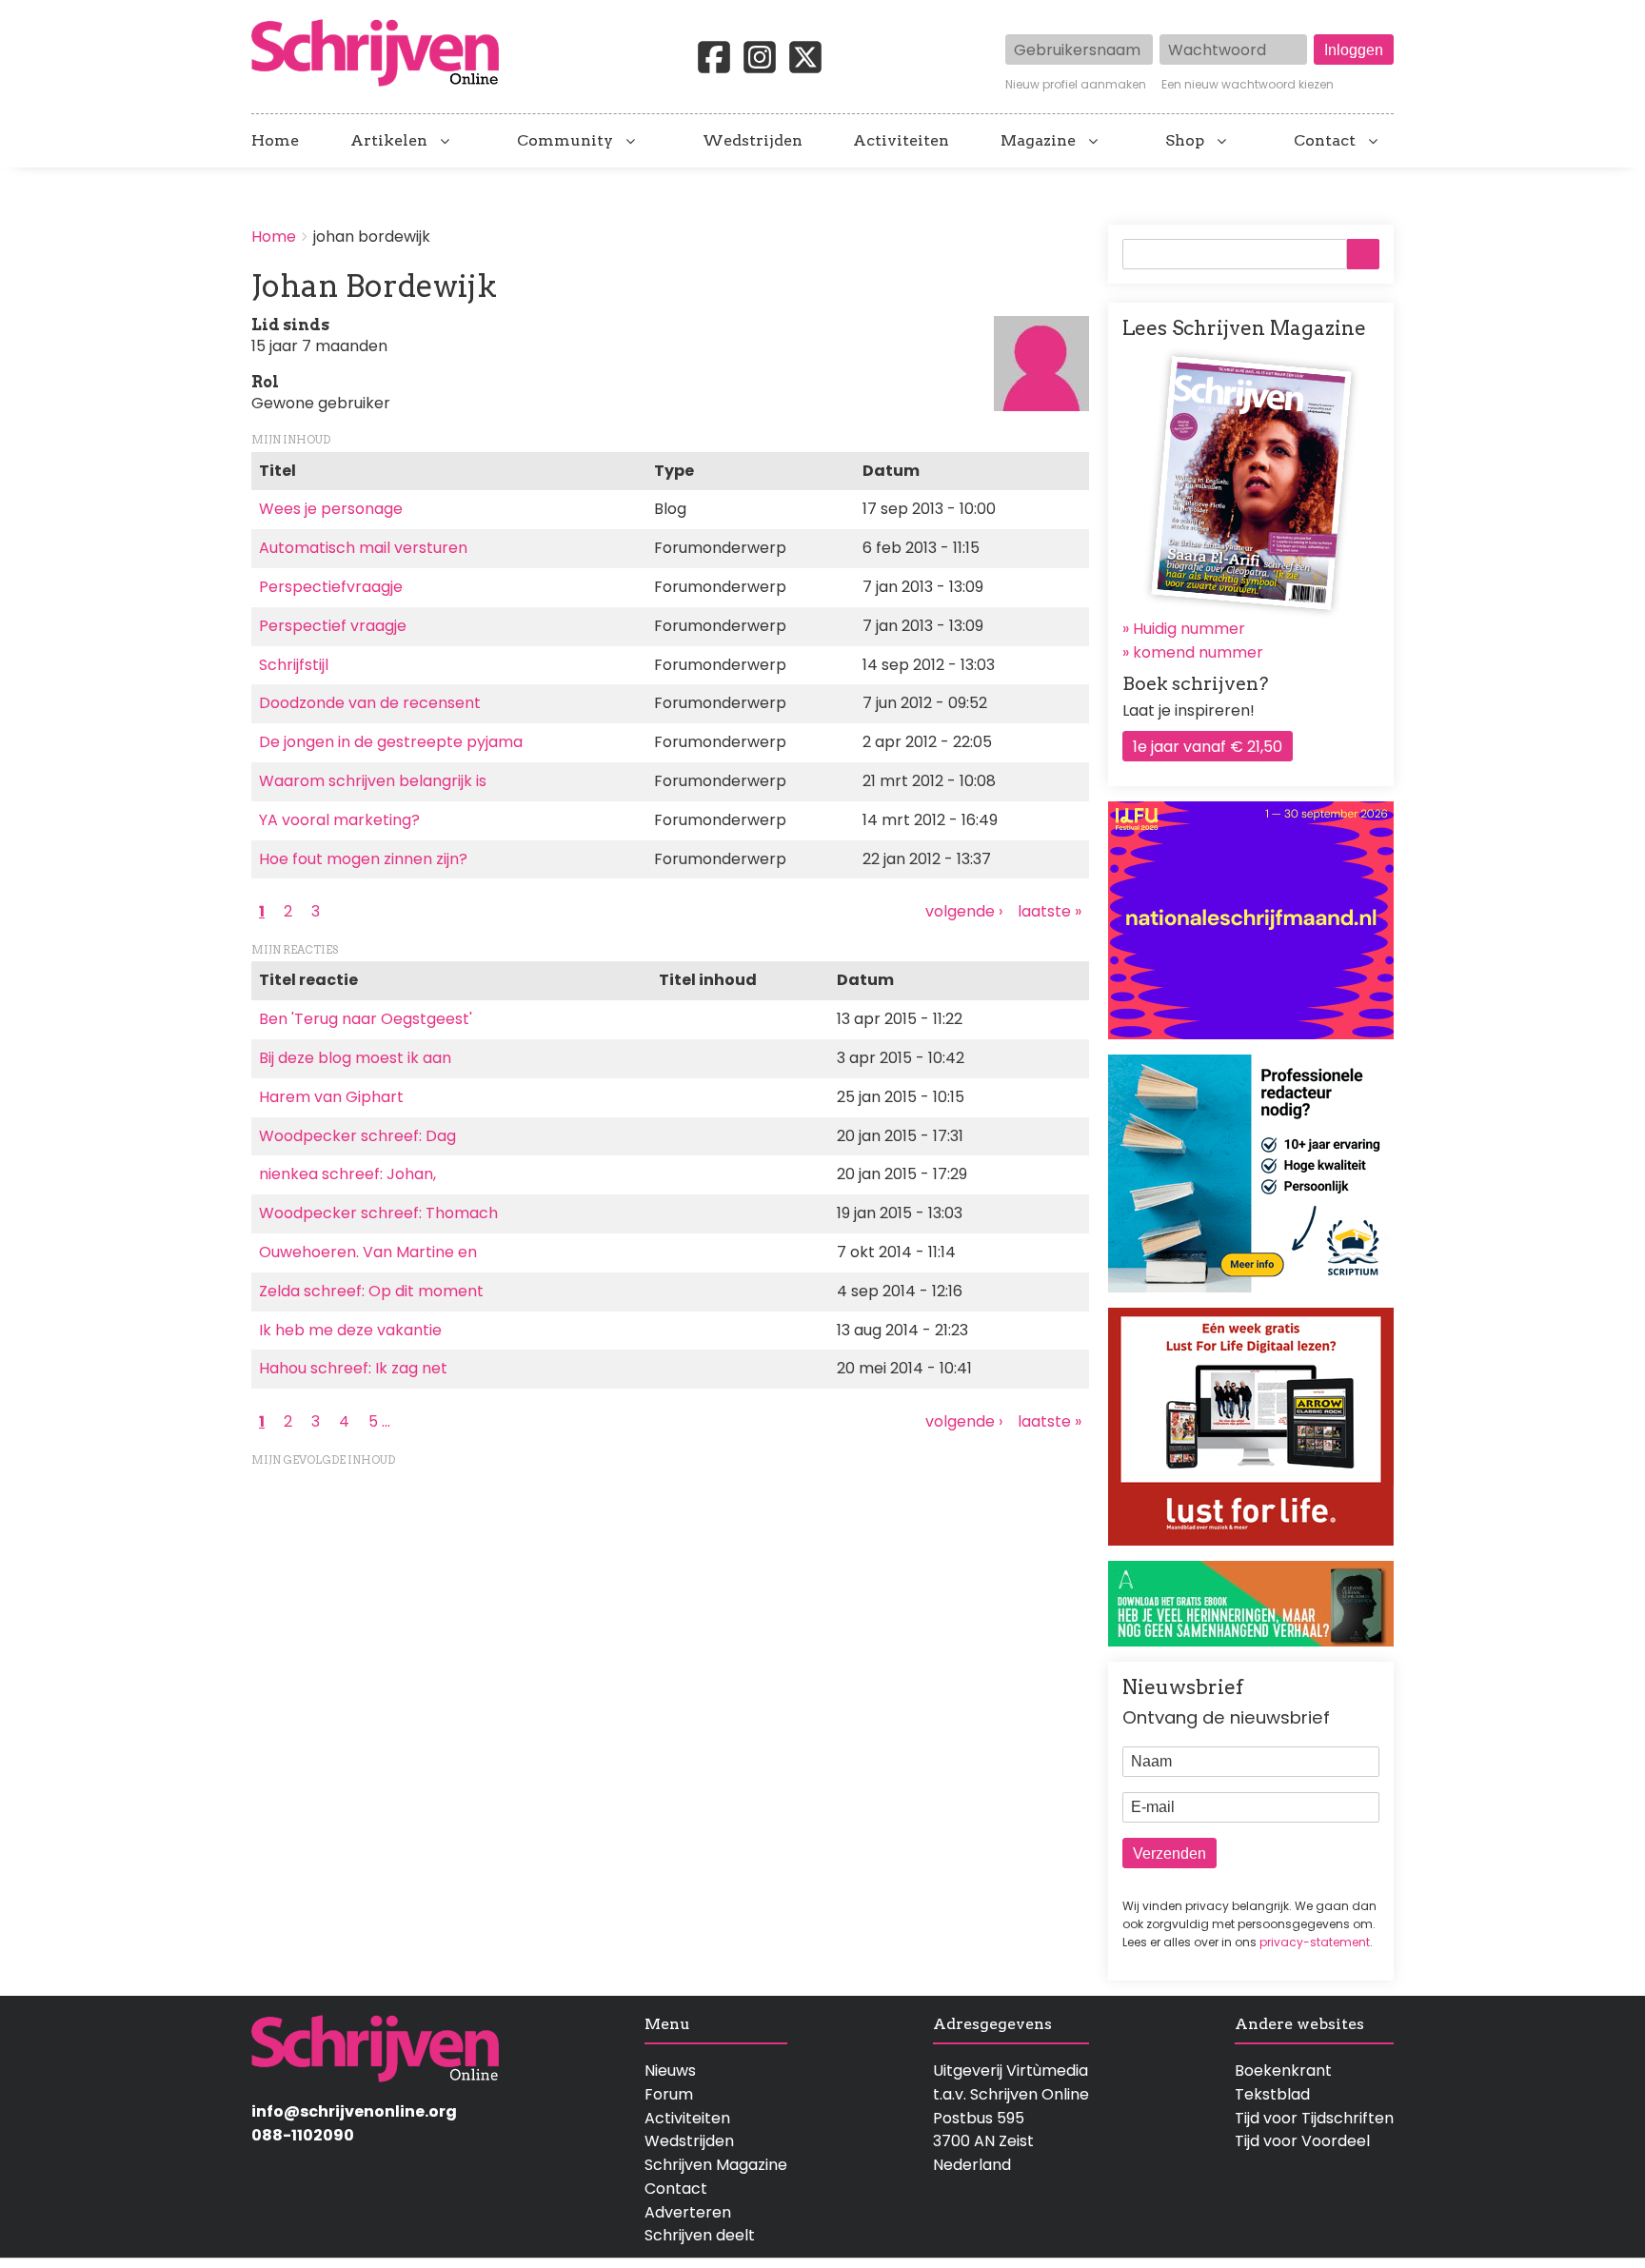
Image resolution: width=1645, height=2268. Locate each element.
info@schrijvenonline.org (354, 2111)
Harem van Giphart (331, 1097)
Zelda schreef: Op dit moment (371, 1291)
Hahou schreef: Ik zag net (353, 1368)
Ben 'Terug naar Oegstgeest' (366, 1019)
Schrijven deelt (700, 2235)
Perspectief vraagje (333, 626)
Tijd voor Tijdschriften (1314, 2118)
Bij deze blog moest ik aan (355, 1058)
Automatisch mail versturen (363, 548)
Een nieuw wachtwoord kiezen (1248, 85)
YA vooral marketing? (339, 820)
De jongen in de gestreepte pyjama (391, 742)
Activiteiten (901, 141)
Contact (1325, 141)
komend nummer (1198, 652)
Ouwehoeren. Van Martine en (368, 1252)
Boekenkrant (1283, 2071)
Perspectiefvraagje (331, 587)
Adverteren (688, 2212)
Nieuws (670, 2071)
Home (275, 141)
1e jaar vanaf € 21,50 (1208, 747)
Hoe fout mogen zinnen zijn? (363, 859)
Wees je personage (331, 509)
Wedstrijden (753, 141)
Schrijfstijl (294, 665)
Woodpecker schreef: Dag (357, 1136)
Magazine (1038, 141)
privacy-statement (1315, 1942)
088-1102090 (303, 2135)
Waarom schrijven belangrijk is (373, 781)
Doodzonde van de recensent (370, 703)
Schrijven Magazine (716, 2165)
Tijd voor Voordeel (1302, 2141)
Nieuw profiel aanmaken (1076, 85)
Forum (669, 2094)
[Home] (383, 54)
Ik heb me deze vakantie (350, 1330)
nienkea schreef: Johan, (347, 1174)
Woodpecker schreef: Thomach (378, 1213)
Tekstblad (1272, 2094)
